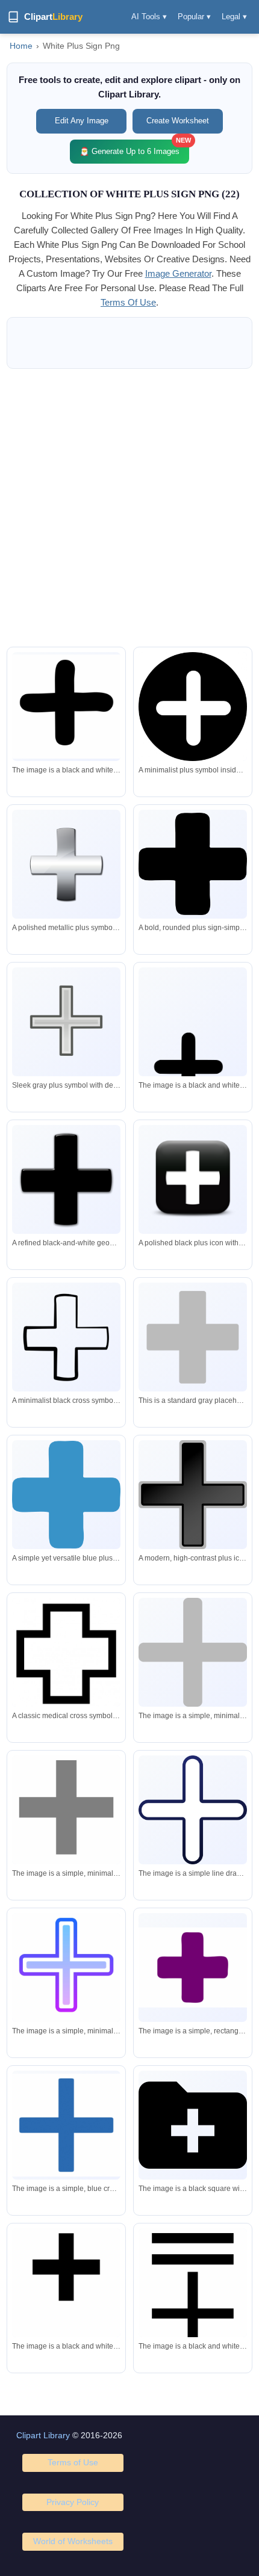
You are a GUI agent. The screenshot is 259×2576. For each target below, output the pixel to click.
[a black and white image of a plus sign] (66, 706)
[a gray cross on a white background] (193, 1652)
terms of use (128, 302)
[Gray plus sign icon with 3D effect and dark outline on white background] (66, 1021)
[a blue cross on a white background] (193, 1810)
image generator (178, 273)
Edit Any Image (82, 121)
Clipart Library (43, 2435)
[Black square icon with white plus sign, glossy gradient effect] (193, 1179)
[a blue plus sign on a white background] (66, 2125)
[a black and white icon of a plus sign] (193, 2125)
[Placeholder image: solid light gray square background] (193, 1337)
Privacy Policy (73, 2502)
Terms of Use (73, 2462)
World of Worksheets (73, 2541)
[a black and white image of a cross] (66, 2295)
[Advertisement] (129, 508)
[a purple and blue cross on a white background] (66, 1970)
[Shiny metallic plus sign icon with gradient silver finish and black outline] (66, 864)
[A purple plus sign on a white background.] (193, 1967)
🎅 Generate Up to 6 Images (134, 148)
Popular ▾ (194, 17)
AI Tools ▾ (149, 17)
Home (21, 46)
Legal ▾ (234, 17)
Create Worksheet (178, 121)
